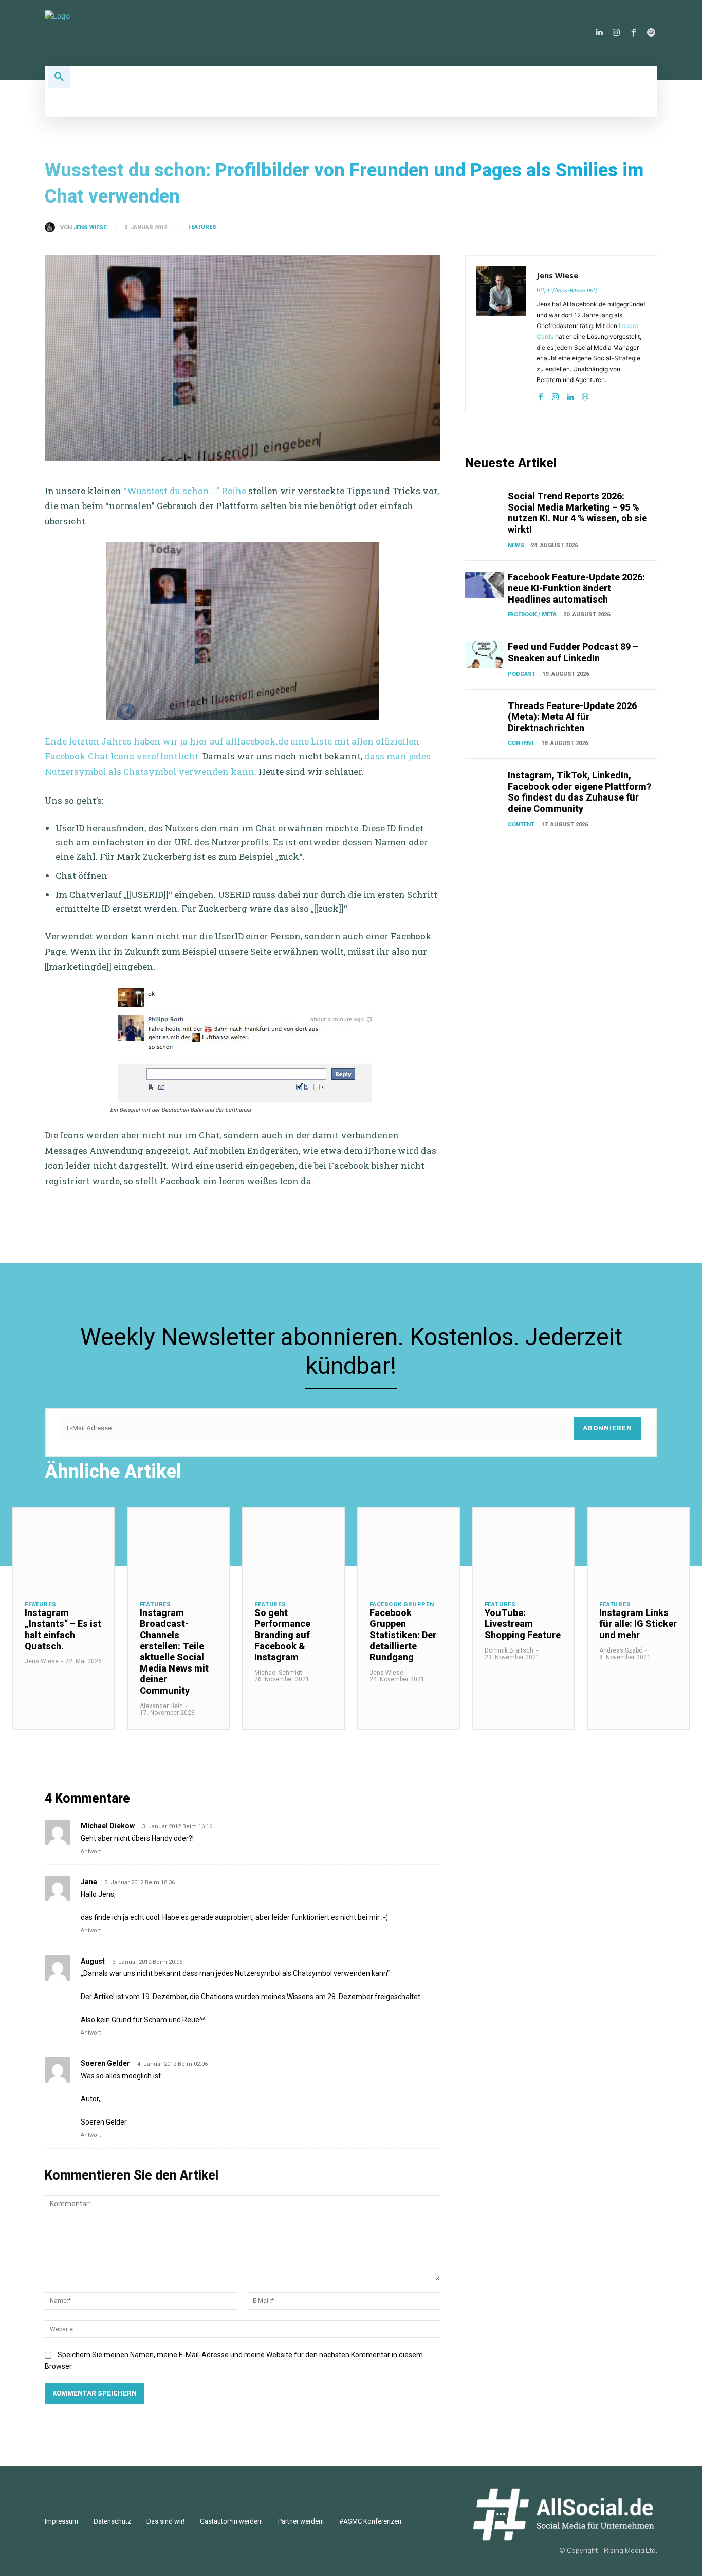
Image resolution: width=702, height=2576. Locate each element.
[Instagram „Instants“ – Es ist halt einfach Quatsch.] (64, 1548)
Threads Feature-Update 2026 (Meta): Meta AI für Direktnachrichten (572, 717)
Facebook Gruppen (402, 1604)
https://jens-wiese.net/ (567, 290)
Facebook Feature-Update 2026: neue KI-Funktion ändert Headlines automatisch (576, 588)
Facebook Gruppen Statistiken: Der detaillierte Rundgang (403, 1635)
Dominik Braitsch (509, 1650)
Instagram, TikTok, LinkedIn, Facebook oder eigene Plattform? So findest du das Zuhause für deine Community (579, 792)
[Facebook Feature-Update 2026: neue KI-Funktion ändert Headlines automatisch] (484, 585)
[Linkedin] (599, 33)
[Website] (585, 395)
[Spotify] (651, 33)
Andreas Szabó (621, 1650)
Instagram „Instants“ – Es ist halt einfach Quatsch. (63, 1629)
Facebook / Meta (532, 615)
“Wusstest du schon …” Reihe (185, 491)
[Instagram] (616, 33)
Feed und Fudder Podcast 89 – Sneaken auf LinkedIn (573, 652)
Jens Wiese (90, 228)
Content (521, 743)
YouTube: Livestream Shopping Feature (523, 1624)
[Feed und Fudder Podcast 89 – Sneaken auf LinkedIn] (484, 655)
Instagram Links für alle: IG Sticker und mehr (638, 1624)
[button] (59, 77)
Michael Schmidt (278, 1673)
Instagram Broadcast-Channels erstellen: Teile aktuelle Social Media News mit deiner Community (174, 1652)
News (516, 545)
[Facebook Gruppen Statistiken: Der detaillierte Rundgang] (409, 1548)
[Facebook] (634, 33)
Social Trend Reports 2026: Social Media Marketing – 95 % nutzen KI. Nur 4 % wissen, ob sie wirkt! (577, 513)
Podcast (522, 674)
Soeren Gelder (105, 2063)
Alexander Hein (161, 1706)
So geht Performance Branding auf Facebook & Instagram (282, 1635)
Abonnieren (607, 1428)
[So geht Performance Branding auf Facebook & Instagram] (293, 1548)
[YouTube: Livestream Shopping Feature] (524, 1548)
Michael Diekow (108, 1826)
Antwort (91, 1851)
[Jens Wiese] (52, 227)
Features (202, 227)
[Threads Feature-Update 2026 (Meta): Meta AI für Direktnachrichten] (484, 714)
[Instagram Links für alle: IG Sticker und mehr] (638, 1548)
